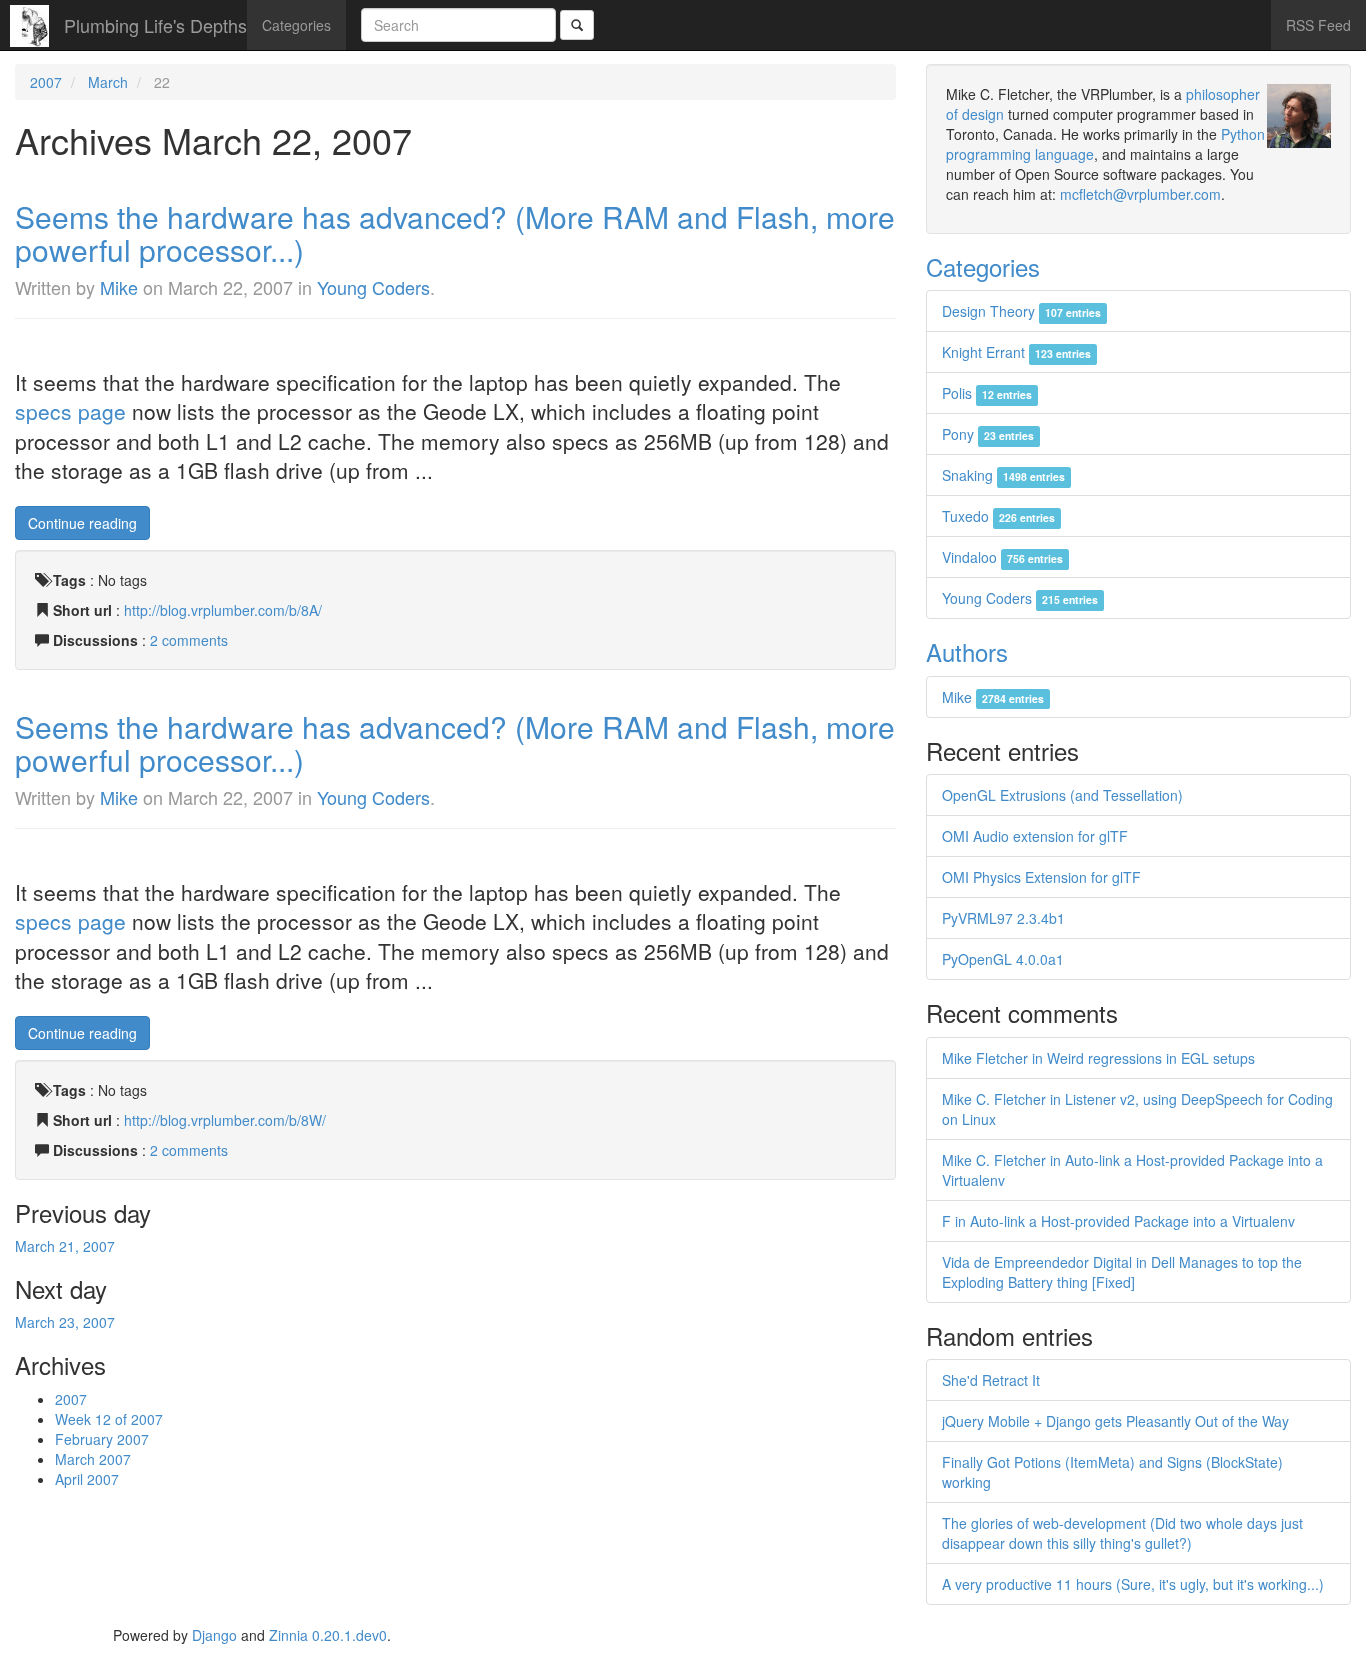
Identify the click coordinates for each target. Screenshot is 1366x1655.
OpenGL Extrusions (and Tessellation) (1062, 795)
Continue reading (82, 523)
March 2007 (93, 1459)
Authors (967, 651)
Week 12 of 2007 (109, 1419)
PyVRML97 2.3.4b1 (1003, 918)
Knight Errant (1016, 352)
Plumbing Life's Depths (155, 25)
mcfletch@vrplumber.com (1140, 194)
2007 (46, 82)
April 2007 (87, 1479)
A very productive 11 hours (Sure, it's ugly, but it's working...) (1133, 1584)
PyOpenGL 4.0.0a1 (1003, 959)
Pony (988, 434)
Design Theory (1021, 311)
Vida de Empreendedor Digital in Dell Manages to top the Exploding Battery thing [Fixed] (1122, 1272)
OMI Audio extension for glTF (1035, 836)
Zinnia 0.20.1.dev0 (328, 1635)
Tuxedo (998, 516)
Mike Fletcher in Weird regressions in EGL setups (1098, 1058)
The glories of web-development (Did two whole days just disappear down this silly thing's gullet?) (1122, 1533)
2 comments (189, 640)
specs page (70, 411)
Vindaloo (1002, 557)
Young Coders (373, 287)
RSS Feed (1318, 25)
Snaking (1003, 475)
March (108, 82)
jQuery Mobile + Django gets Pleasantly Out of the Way (1115, 1421)
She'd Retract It (991, 1380)
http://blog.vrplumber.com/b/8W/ (225, 1120)
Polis (987, 393)
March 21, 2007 (65, 1246)
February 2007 (102, 1439)
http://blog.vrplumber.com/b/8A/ (223, 610)
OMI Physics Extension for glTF (1041, 877)
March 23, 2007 (65, 1322)
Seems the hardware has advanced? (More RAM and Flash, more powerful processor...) (455, 233)
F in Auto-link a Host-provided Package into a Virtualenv (1118, 1221)
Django (214, 1635)
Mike (119, 287)
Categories (296, 25)
